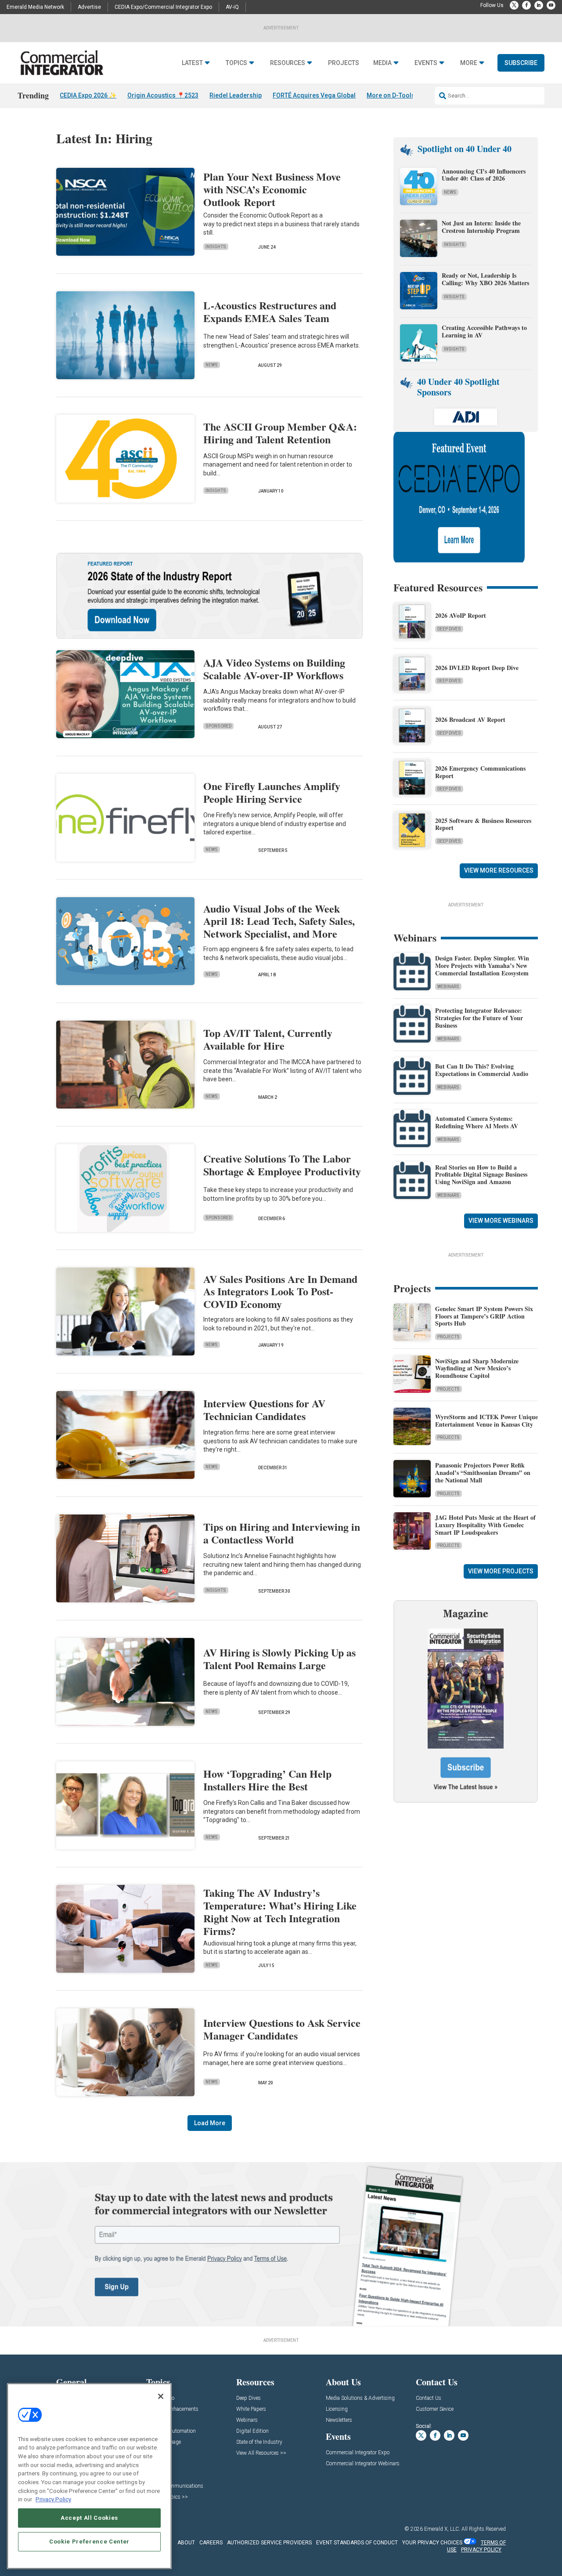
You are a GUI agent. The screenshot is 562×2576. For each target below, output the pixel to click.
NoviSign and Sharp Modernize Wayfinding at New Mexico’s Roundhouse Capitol (477, 1368)
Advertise (89, 7)
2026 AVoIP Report (461, 615)
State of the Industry (259, 2442)
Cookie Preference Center (89, 2542)
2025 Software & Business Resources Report (483, 824)
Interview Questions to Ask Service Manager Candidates (282, 2029)
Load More (210, 2123)
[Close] (161, 2396)
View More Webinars (501, 1221)
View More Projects (501, 1571)
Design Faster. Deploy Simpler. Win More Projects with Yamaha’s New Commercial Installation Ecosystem (482, 966)
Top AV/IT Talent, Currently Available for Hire (268, 1039)
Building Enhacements (172, 2409)
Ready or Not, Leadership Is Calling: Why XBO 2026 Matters (486, 279)
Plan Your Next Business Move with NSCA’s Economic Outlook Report (272, 189)
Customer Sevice (435, 2409)
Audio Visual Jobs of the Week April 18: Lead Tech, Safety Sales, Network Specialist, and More (279, 921)
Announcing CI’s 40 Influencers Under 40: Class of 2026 (484, 175)
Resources (288, 63)
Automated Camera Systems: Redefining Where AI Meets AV (477, 1122)
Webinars (448, 987)
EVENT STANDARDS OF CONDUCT (357, 2543)
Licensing (337, 2409)
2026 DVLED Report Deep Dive (477, 668)
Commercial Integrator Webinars (363, 2464)
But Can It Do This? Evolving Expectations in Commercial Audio (482, 1070)
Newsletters (339, 2420)
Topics (236, 63)
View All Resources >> (261, 2453)
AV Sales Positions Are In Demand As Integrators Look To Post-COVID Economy (280, 1292)
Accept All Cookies (89, 2518)
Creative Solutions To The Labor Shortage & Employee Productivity (282, 1165)
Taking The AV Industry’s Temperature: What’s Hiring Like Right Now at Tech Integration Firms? (280, 1911)
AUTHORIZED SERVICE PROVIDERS (269, 2543)
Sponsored (218, 726)
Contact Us (429, 2398)
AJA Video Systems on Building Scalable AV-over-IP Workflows (274, 669)
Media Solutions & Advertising (360, 2398)
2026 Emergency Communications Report (480, 772)
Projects (344, 63)
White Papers (251, 2409)
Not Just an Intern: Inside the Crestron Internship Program (481, 227)
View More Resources (499, 870)
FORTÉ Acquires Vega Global (314, 95)
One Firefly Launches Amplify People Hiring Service (272, 792)
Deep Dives (449, 629)
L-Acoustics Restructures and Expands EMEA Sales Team (270, 312)
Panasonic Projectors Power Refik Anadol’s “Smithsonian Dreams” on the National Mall (483, 1473)
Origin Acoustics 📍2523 (163, 95)
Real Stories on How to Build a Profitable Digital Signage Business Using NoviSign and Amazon (481, 1175)
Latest (192, 63)
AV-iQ (232, 7)
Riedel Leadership (236, 95)
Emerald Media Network (35, 7)
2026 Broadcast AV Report (470, 719)
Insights (216, 247)
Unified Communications (175, 2486)
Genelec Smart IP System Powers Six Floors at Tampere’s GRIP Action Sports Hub (484, 1316)
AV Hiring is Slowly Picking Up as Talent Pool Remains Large (279, 1659)
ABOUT (186, 2543)
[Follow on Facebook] (526, 5)
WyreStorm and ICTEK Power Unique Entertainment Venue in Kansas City (486, 1420)
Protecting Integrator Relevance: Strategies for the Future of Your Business (479, 1018)
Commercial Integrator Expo (358, 2453)
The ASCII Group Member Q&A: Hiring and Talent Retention (280, 433)
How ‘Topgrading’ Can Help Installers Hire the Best (267, 1780)
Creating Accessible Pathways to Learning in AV (484, 331)
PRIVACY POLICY (481, 2550)
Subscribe (521, 63)
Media (382, 63)
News (212, 365)
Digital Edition (252, 2431)
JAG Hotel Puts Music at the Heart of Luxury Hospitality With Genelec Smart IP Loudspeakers (485, 1525)
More (469, 63)
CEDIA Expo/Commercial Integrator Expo (163, 7)
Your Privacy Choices (432, 2543)
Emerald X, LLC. (442, 2529)
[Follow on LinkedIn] (539, 5)
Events (426, 63)
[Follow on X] (514, 5)
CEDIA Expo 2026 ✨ (88, 95)
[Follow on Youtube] (551, 5)
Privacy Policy (53, 2499)
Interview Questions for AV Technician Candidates (264, 1409)
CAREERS (211, 2543)
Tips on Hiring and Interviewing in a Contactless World (282, 1533)
